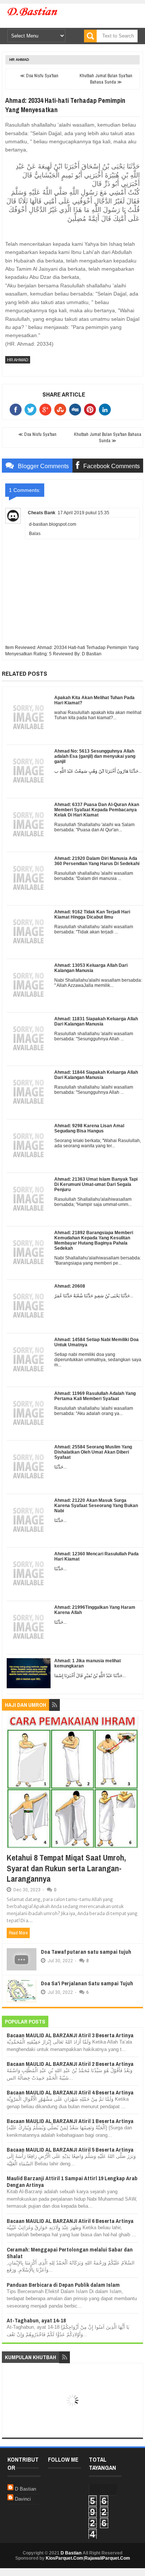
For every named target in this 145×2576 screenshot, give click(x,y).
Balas (35, 534)
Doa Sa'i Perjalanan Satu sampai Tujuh (87, 1983)
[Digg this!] (77, 410)
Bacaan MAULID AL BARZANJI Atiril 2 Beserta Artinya (70, 2064)
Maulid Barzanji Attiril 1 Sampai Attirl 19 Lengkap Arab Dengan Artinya (72, 2182)
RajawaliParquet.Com (107, 2558)
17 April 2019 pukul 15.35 (83, 513)
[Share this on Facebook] (17, 410)
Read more (18, 1933)
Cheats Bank (42, 513)
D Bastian (25, 2489)
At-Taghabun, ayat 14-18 (36, 2320)
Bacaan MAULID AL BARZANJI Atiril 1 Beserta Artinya (70, 2121)
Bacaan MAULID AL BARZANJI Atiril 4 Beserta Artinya (70, 2092)
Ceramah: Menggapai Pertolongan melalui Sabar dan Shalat (70, 2253)
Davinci (23, 2499)
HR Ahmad (19, 60)
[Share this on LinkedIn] (106, 410)
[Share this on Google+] (47, 410)
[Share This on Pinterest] (91, 410)
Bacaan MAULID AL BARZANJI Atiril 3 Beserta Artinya (70, 2035)
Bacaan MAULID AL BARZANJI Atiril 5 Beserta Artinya (70, 2150)
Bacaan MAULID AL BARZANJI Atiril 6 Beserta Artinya (70, 2221)
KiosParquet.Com (65, 2558)
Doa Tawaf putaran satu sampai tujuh (86, 1952)
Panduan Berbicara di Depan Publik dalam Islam (63, 2285)
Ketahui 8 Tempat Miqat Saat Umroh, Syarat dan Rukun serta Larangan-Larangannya (66, 1868)
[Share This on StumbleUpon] (62, 410)
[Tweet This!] (32, 410)
